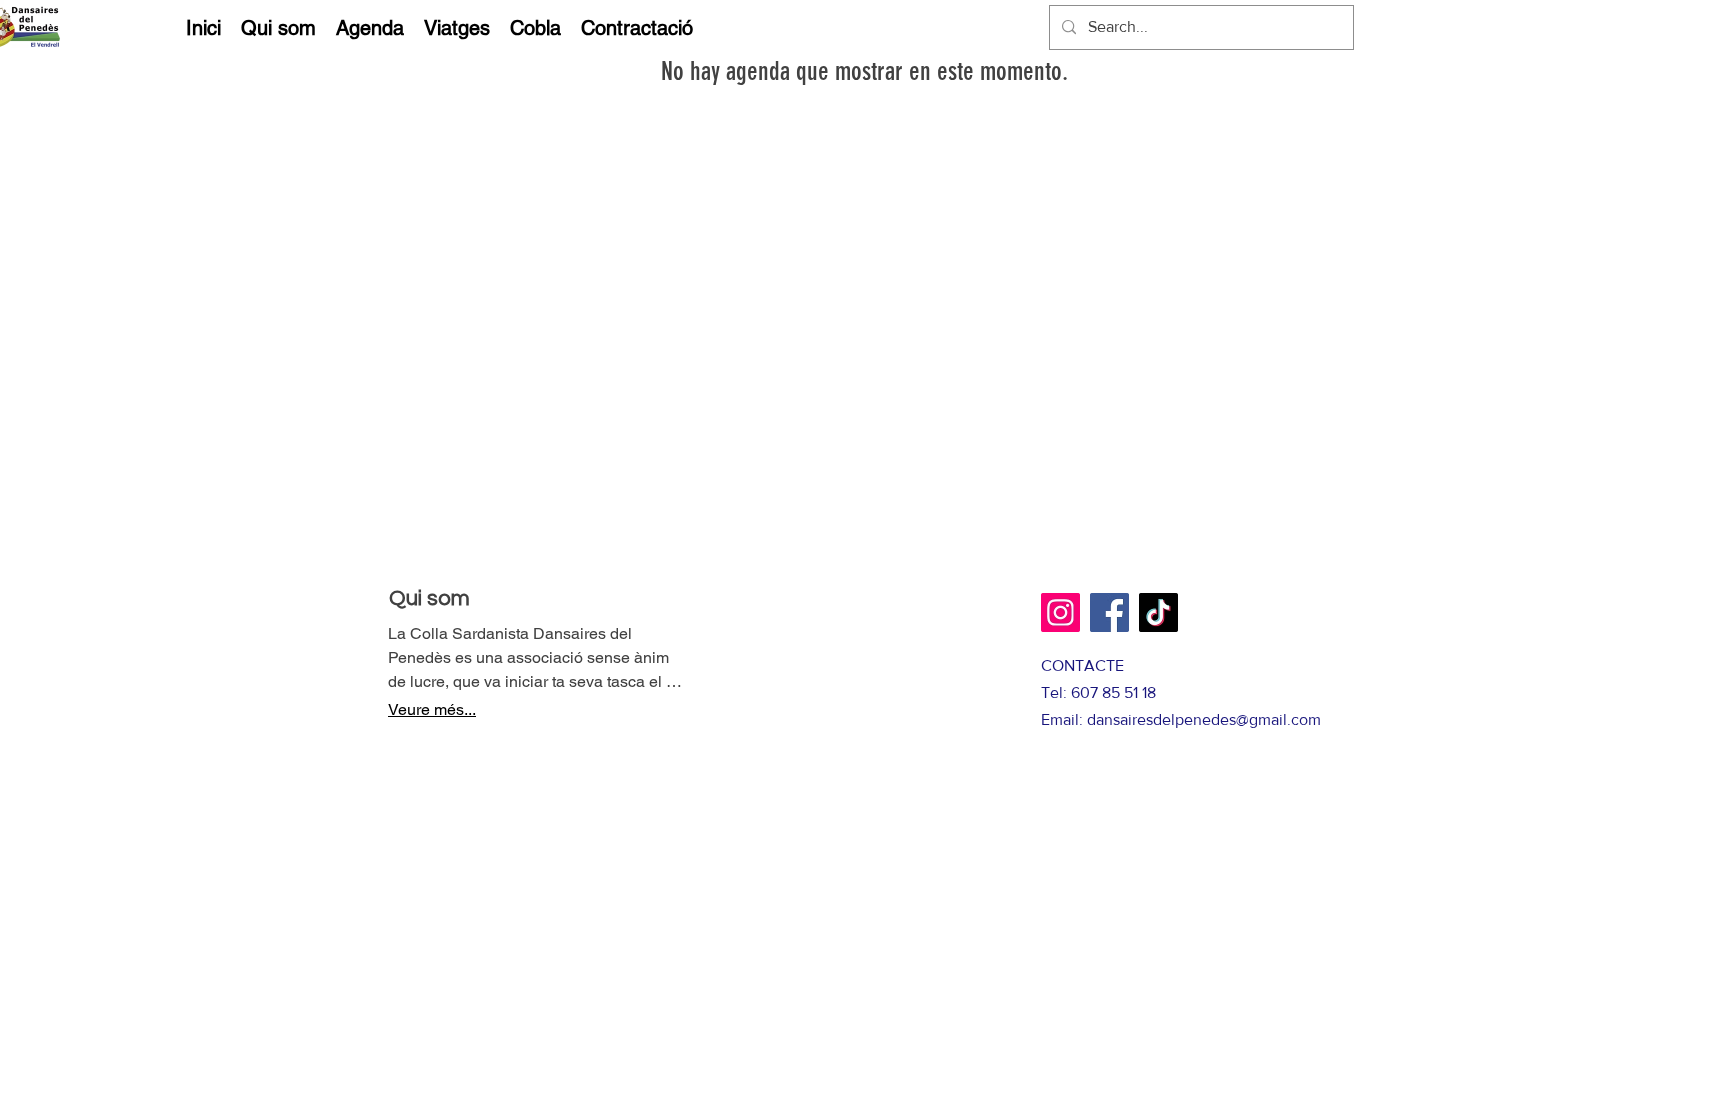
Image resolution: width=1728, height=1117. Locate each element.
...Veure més (432, 709)
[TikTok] (1158, 612)
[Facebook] (1109, 612)
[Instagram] (1060, 612)
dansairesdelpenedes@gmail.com (1204, 719)
